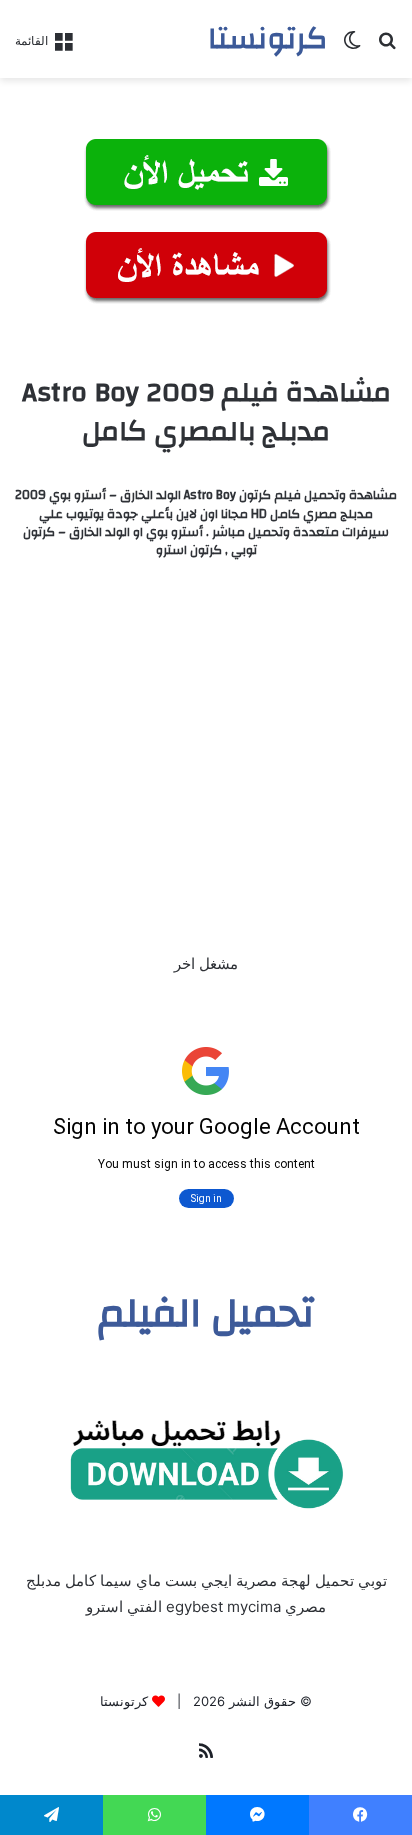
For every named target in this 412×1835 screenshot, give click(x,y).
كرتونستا (124, 1701)
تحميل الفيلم (206, 1313)
